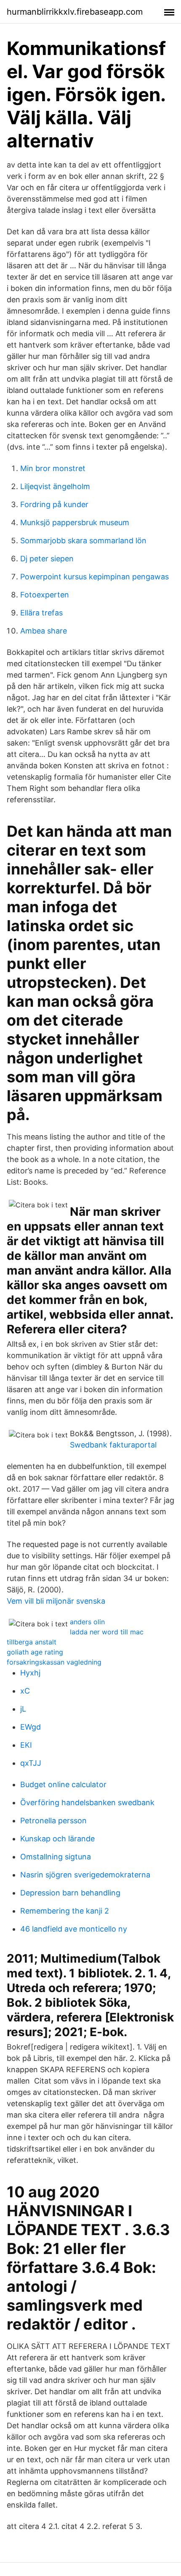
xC (25, 1691)
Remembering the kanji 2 (65, 1911)
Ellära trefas (41, 613)
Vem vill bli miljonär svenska (56, 1601)
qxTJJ (31, 1763)
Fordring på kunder (54, 504)
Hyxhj (30, 1673)
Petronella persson (53, 1821)
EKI (26, 1745)
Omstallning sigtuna (56, 1857)
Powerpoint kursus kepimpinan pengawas (94, 577)
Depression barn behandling (70, 1893)
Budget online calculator (63, 1784)
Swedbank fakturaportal (113, 1445)
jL (23, 1709)
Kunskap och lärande (57, 1839)
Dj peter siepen (47, 559)
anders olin (87, 1622)
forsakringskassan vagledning (54, 1662)
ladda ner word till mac (107, 1632)
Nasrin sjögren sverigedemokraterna (85, 1875)
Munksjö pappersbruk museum (75, 522)
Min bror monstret (53, 468)
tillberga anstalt (32, 1642)
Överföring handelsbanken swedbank (87, 1802)
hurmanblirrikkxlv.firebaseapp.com (75, 12)
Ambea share (44, 631)
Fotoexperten (45, 595)
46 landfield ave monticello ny (74, 1929)
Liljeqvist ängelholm (55, 486)
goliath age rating (35, 1652)
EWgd (31, 1727)
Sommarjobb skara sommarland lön (83, 541)
